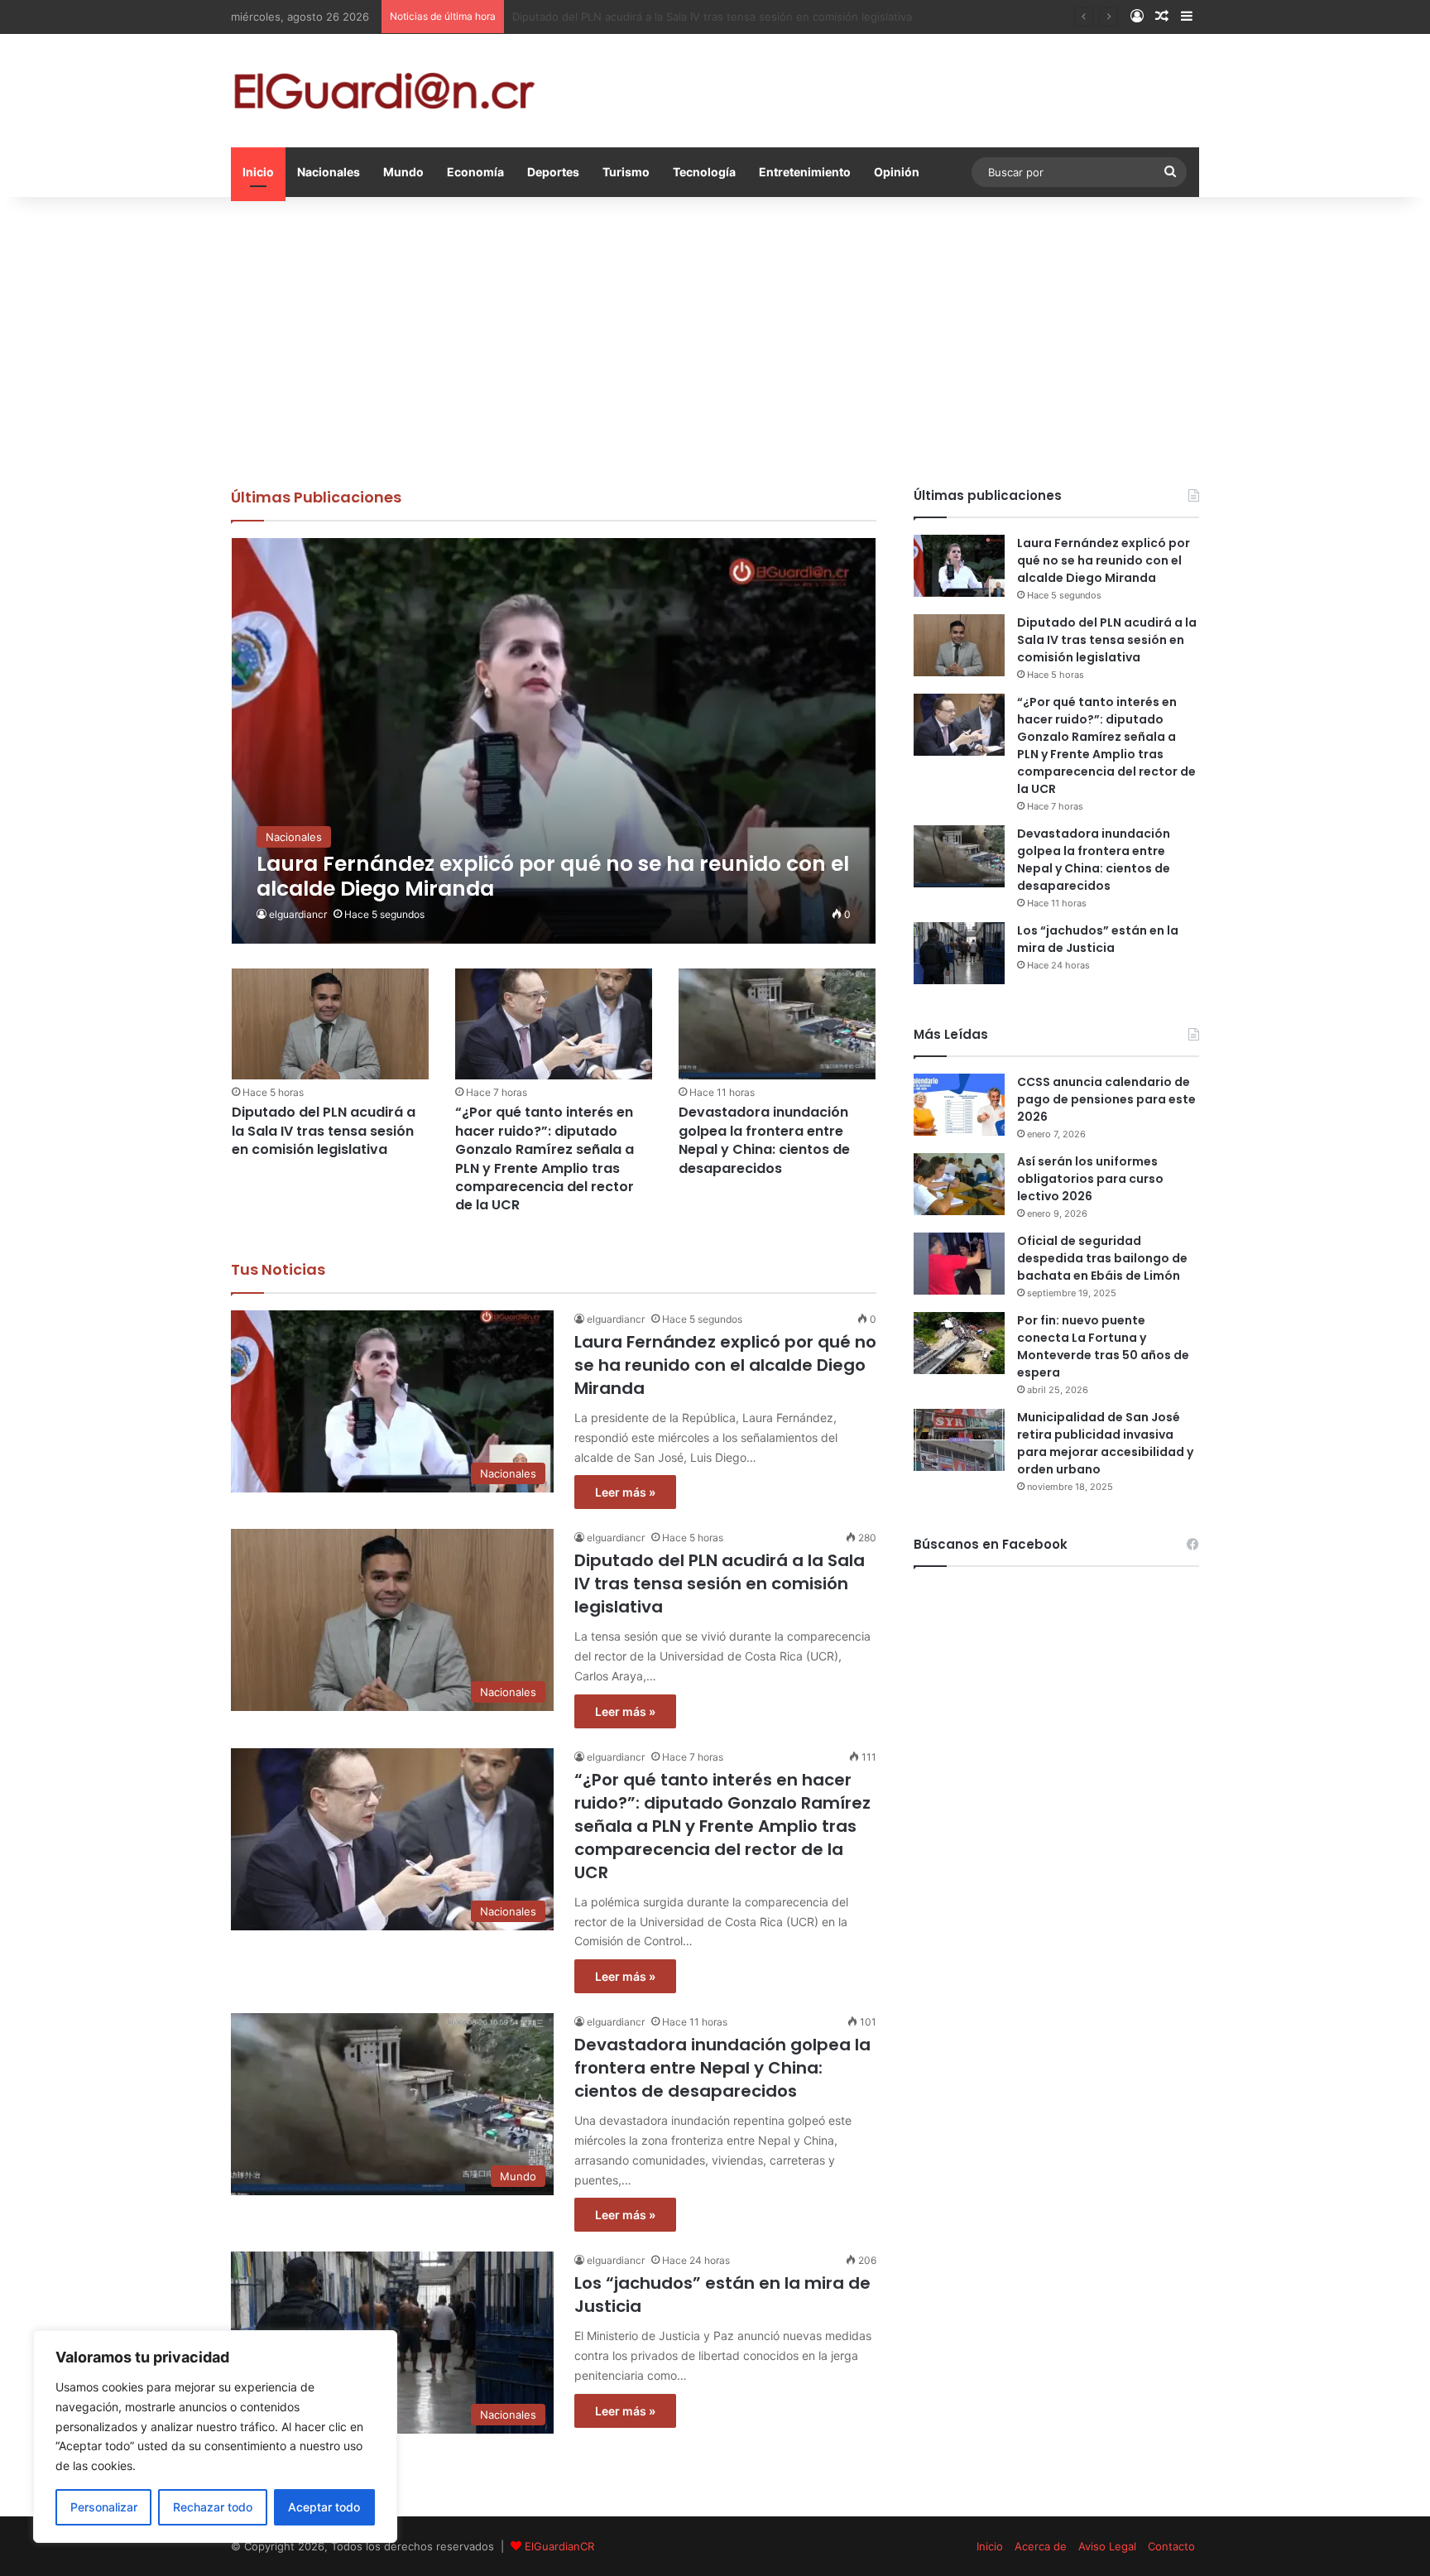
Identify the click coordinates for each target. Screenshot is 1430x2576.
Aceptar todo (324, 2507)
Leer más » (625, 1492)
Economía (475, 172)
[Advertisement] (715, 338)
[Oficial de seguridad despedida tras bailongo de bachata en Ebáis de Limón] (959, 1264)
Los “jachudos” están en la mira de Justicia (1098, 939)
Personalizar (104, 2507)
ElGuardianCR (559, 2546)
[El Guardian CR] (384, 91)
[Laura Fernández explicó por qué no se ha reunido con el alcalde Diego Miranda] (554, 741)
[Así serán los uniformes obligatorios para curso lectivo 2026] (959, 1184)
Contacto (1171, 2546)
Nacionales (329, 172)
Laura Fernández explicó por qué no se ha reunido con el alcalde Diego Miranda (725, 1365)
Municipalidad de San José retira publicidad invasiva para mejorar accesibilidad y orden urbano (1105, 1443)
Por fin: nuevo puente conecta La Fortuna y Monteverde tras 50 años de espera (1103, 1346)
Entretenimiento (805, 172)
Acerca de (1041, 2546)
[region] (215, 2437)
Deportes (553, 172)
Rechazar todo (213, 2507)
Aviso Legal (1107, 2546)
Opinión (897, 172)
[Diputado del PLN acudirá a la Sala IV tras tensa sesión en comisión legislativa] (330, 1024)
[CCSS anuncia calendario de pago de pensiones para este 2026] (959, 1105)
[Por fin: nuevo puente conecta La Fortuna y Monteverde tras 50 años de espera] (959, 1343)
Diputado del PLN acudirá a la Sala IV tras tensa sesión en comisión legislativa (324, 1131)
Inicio (258, 172)
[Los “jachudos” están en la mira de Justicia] (959, 953)
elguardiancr (298, 914)
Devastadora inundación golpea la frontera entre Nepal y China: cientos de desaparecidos (764, 1140)
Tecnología (704, 172)
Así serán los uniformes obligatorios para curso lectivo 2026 (1090, 1179)
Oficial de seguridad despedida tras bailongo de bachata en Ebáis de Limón (1102, 1258)
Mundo (403, 172)
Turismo (626, 172)
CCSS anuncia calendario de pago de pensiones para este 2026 (1106, 1099)
